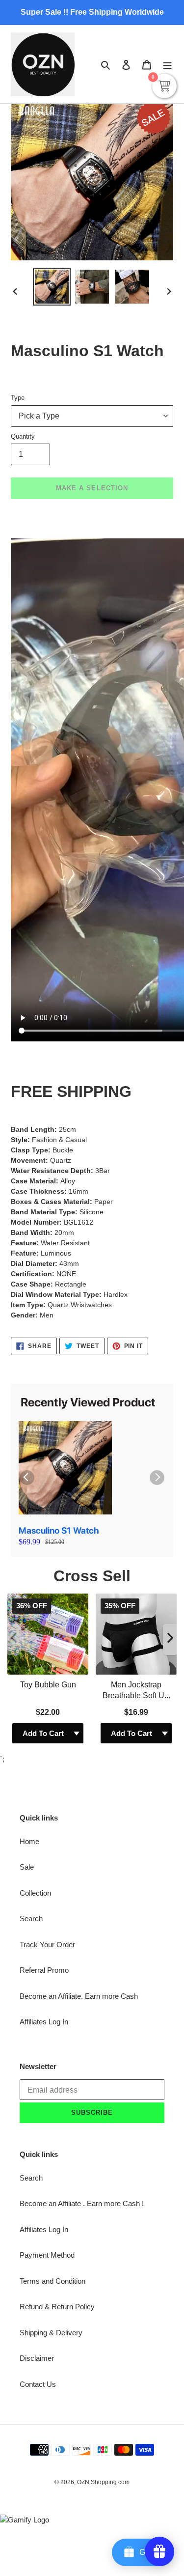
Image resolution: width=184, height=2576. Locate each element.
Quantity (23, 436)
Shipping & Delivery (51, 2333)
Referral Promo (44, 1970)
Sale (27, 1867)
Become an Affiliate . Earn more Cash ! (82, 2203)
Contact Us (38, 2384)
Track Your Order (47, 1945)
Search (31, 1918)
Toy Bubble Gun (48, 1685)
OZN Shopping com (103, 2482)
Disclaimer (37, 2358)
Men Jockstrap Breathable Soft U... (136, 1690)
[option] (52, 287)
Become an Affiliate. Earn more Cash (79, 1996)
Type (18, 398)
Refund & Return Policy (57, 2307)
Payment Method (47, 2255)
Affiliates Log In (44, 2022)
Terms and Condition (53, 2281)
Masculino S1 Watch (59, 1530)
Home (29, 1841)
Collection (35, 1893)
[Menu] (167, 65)
